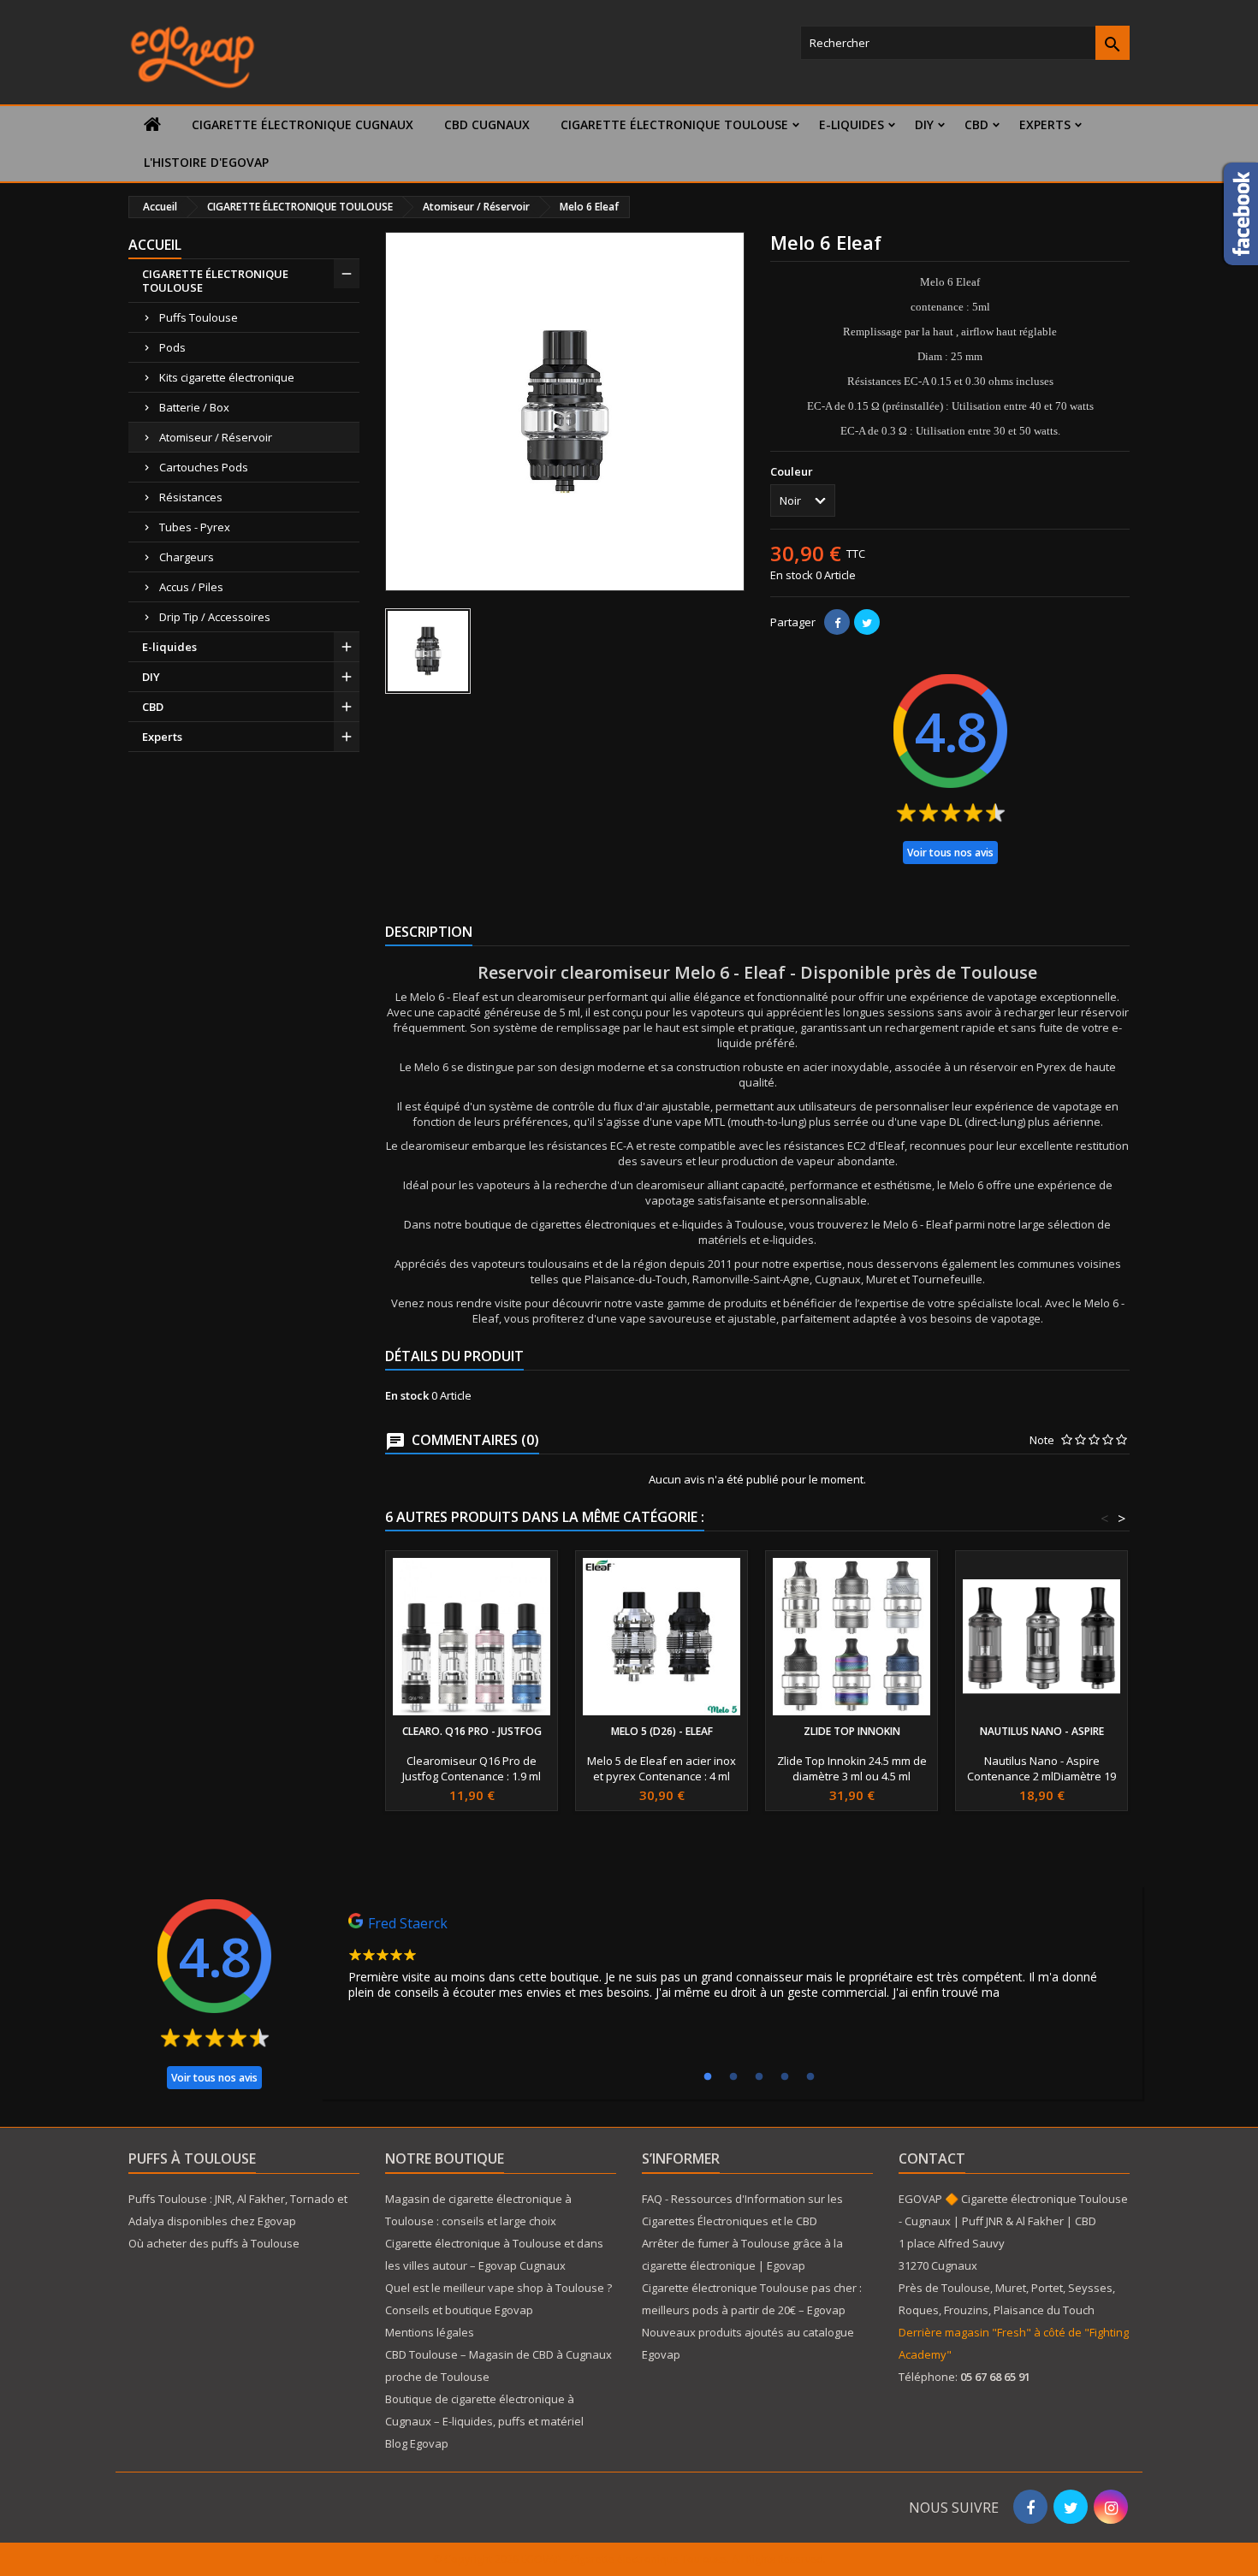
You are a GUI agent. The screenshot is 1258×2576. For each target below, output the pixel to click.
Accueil (155, 245)
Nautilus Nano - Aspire (1042, 1731)
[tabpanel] (732, 1961)
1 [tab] (708, 2077)
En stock (792, 575)
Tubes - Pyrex (195, 527)
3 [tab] (759, 2077)
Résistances (191, 497)
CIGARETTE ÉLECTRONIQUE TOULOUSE (674, 124)
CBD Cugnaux (487, 124)
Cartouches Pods (204, 467)
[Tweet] (867, 622)
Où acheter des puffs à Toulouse (214, 2243)
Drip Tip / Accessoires (215, 617)
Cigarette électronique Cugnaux (303, 124)
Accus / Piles (191, 587)
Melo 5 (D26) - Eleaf (662, 1731)
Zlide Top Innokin (852, 1731)
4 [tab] (785, 2077)
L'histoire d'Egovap (206, 162)
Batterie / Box (194, 407)
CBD (976, 124)
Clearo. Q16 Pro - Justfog (472, 1731)
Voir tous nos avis (950, 853)
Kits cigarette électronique (227, 377)
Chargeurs (187, 557)
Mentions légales (430, 2332)
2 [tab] (733, 2077)
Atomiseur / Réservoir (216, 437)
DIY (924, 124)
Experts (1045, 124)
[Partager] (837, 622)
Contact (932, 2159)
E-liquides (852, 124)
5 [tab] (810, 2077)
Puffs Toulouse (199, 317)
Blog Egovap (417, 2443)
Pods (172, 347)
